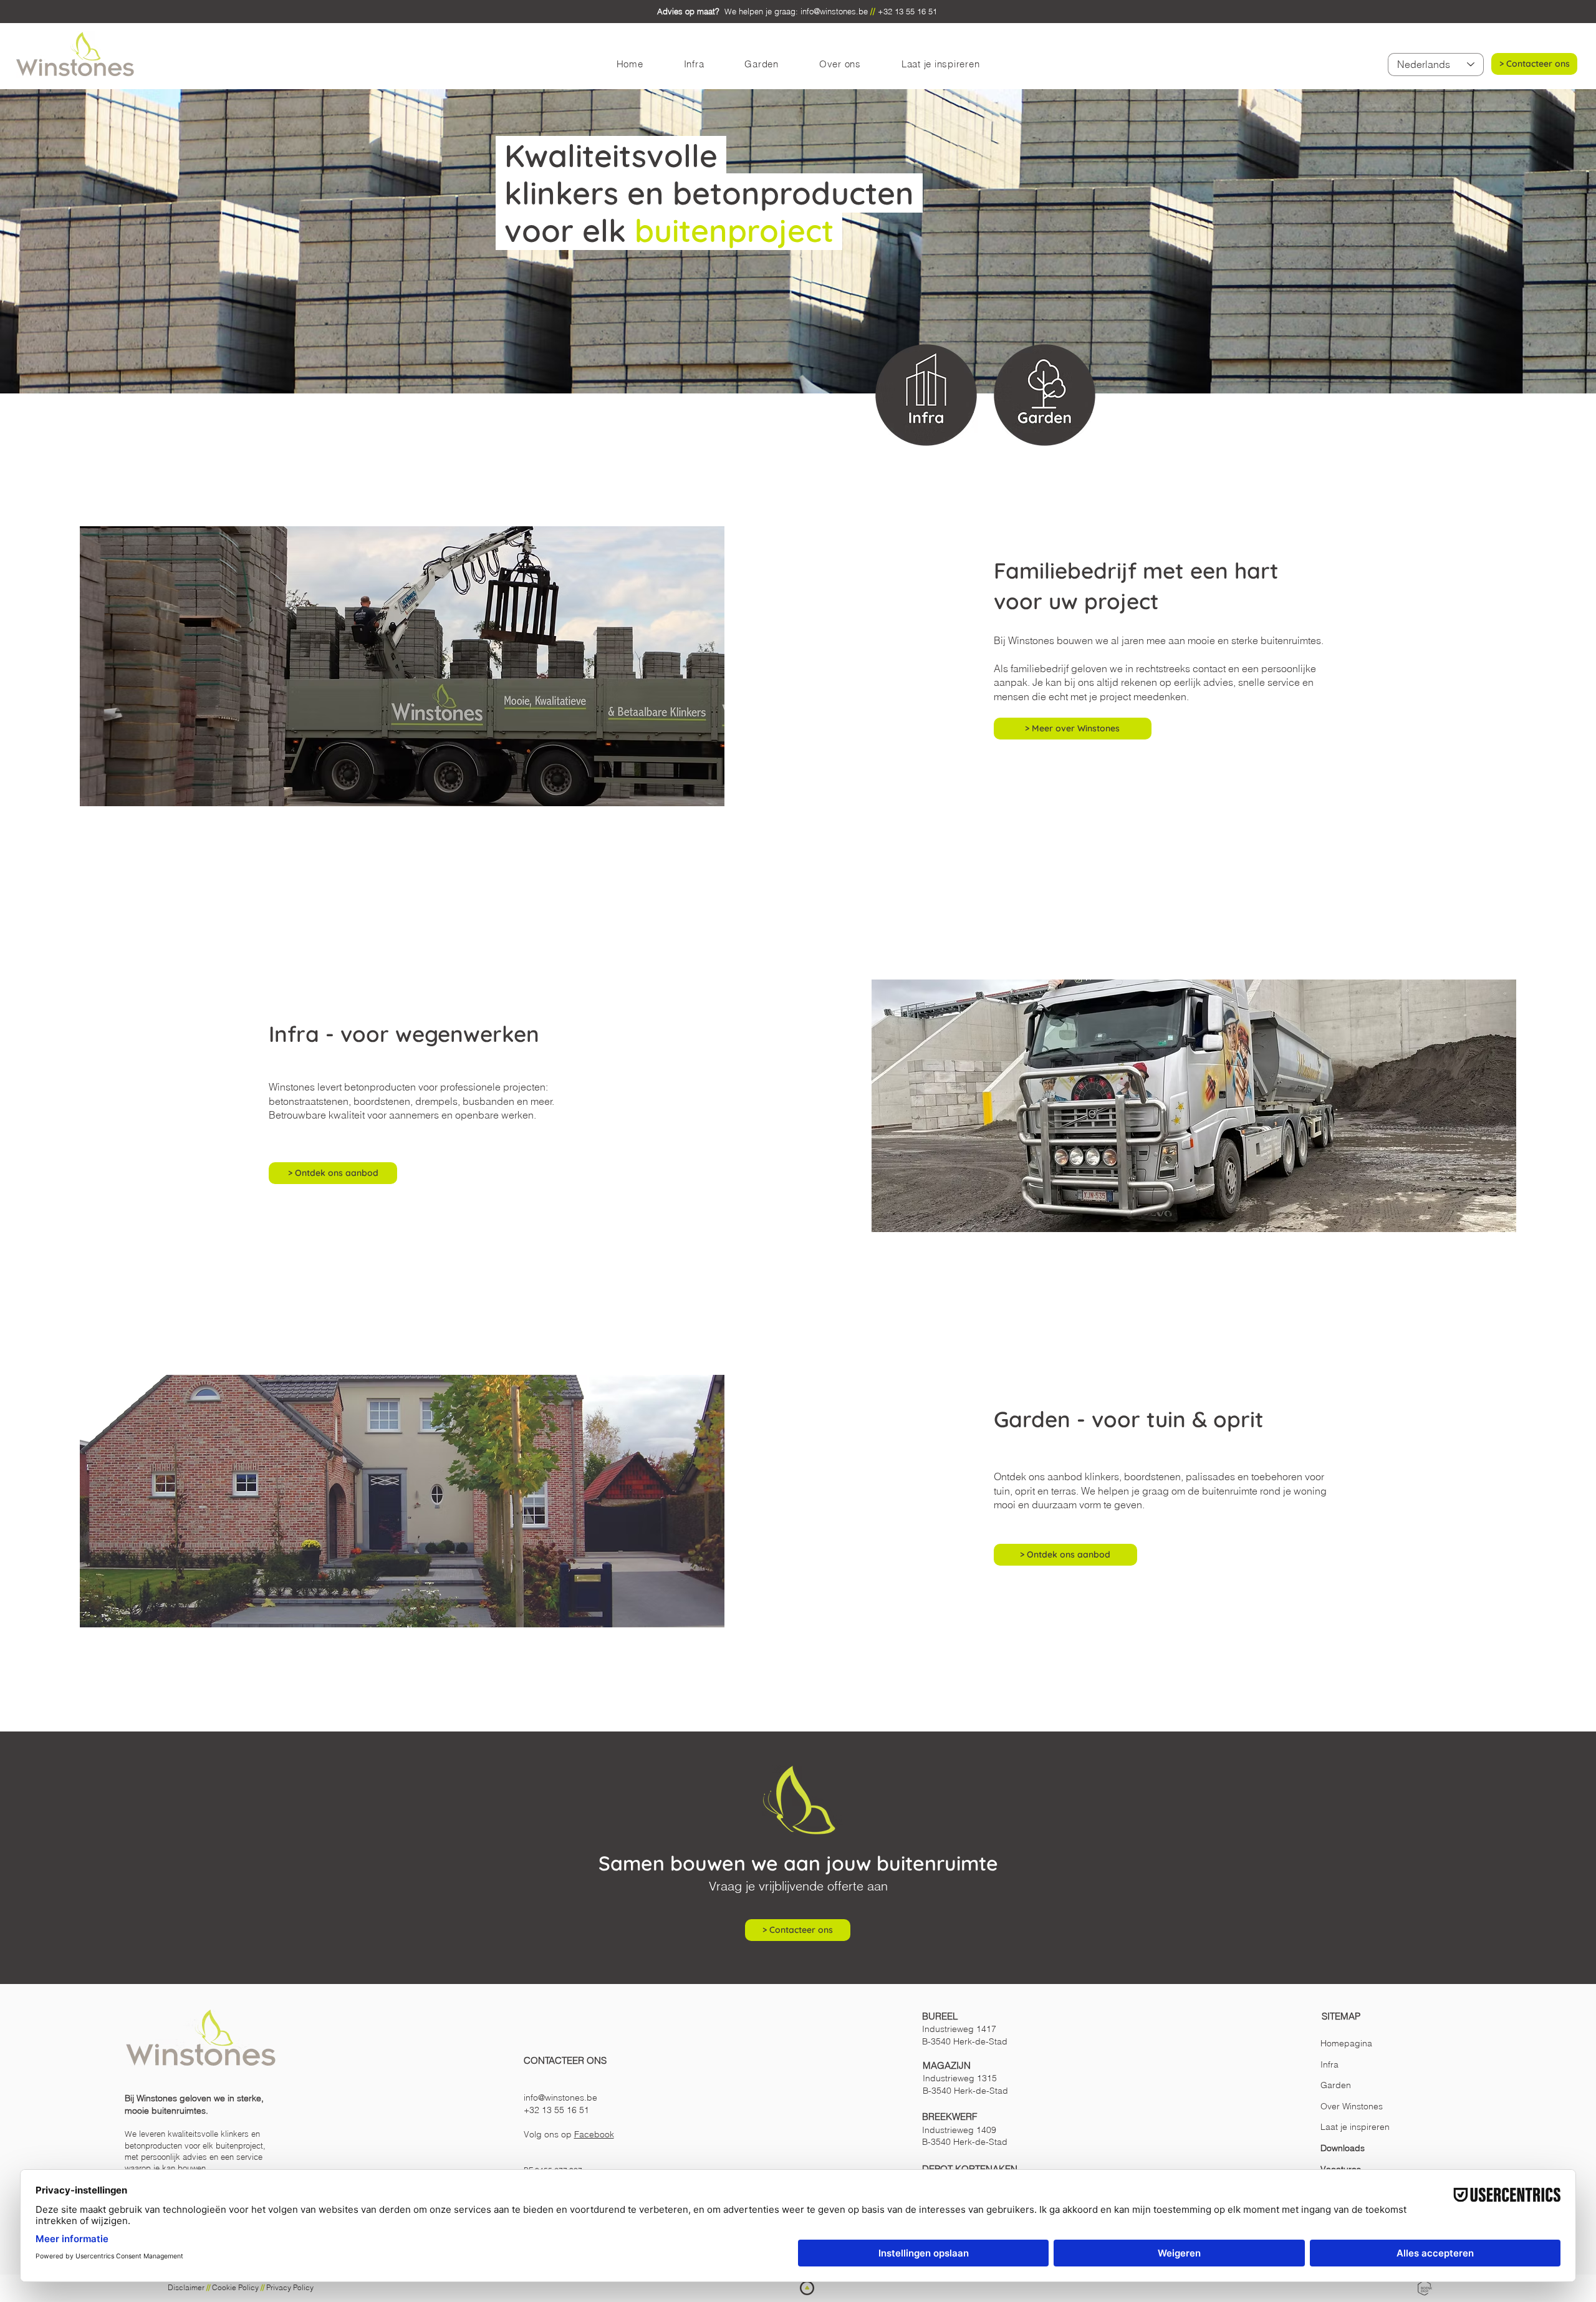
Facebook (594, 2134)
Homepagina (1346, 2043)
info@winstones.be (562, 2097)
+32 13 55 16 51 (909, 11)
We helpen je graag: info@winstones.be (762, 11)
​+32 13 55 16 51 (558, 2110)
